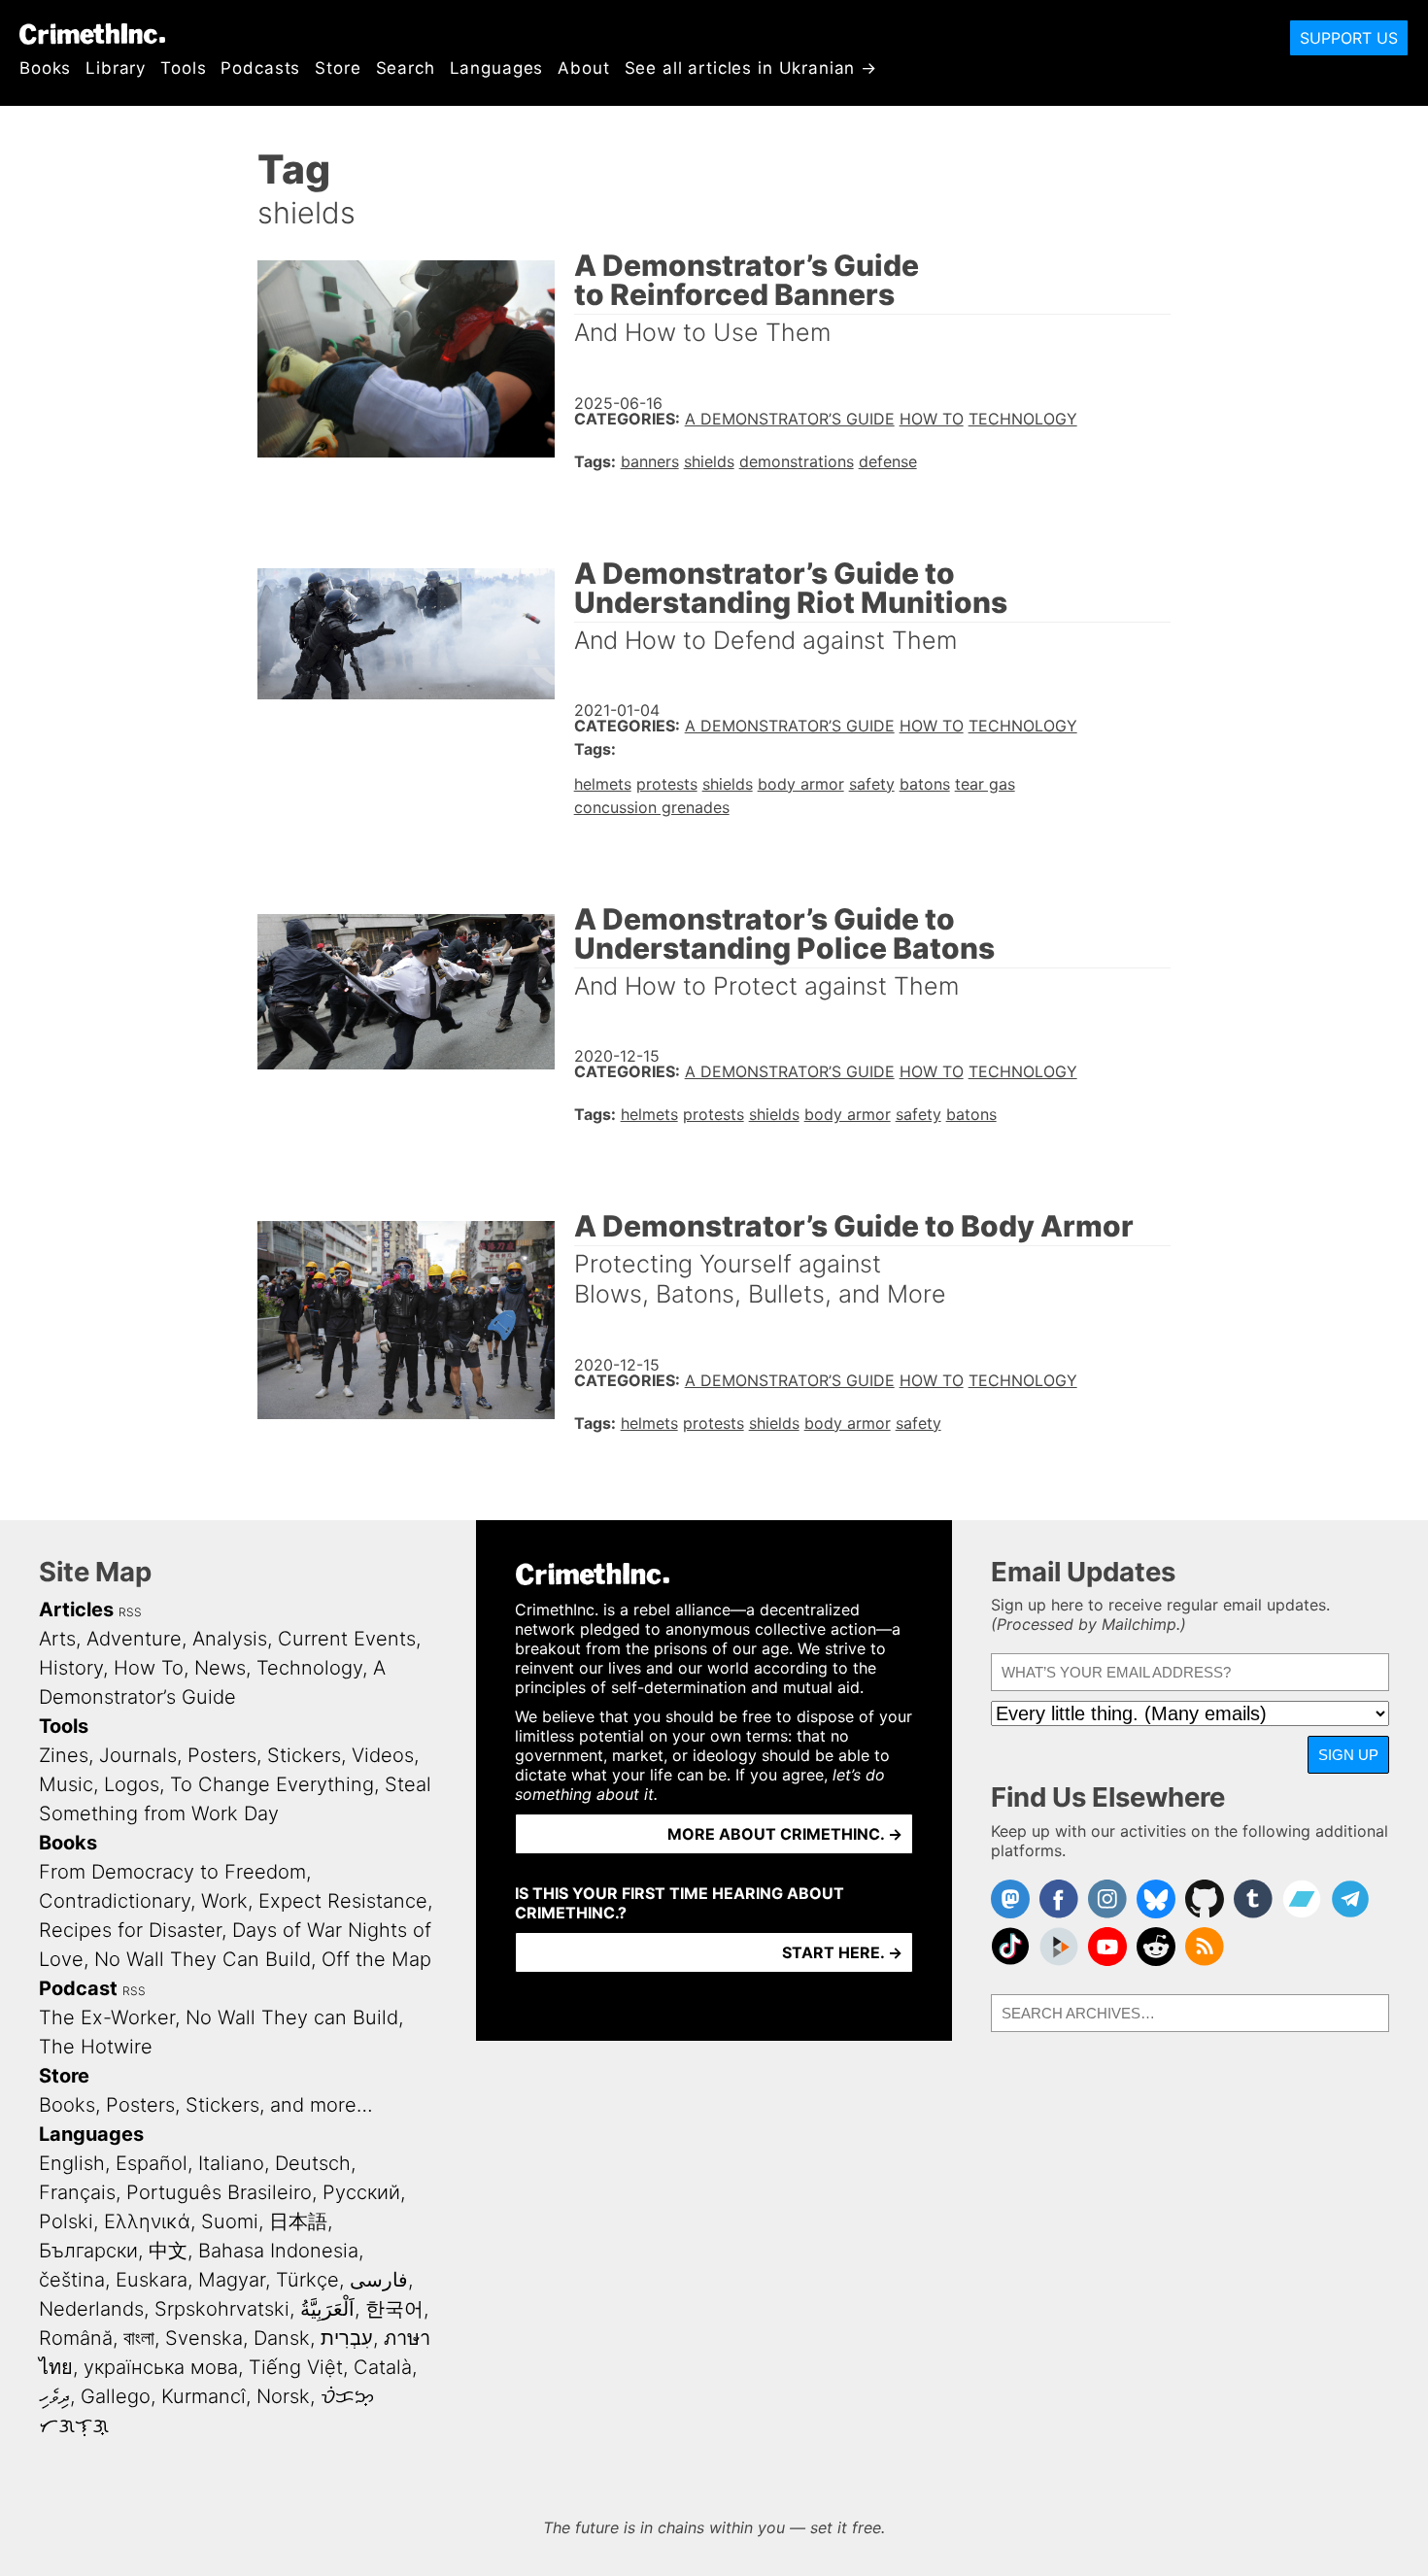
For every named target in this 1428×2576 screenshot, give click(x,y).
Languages (497, 68)
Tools (183, 68)
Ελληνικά (147, 2221)
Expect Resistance (343, 1901)
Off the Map (376, 1959)
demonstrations (797, 461)
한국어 (394, 2309)
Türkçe (307, 2280)
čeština (72, 2280)
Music (66, 1784)
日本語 (298, 2221)
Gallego (116, 2396)
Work (224, 1901)
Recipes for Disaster (130, 1930)
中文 (168, 2251)
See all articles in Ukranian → (751, 68)
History (71, 1668)
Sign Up (1348, 1755)
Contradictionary (115, 1901)
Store (338, 68)
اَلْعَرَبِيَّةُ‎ (327, 2309)
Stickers (304, 1755)
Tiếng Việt (296, 2367)
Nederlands (91, 2309)
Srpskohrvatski (222, 2309)
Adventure (134, 1639)
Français (77, 2192)
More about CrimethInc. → (785, 1834)
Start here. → (842, 1952)
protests (667, 784)
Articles (76, 1610)
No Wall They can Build (292, 2017)
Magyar (232, 2280)
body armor (801, 784)
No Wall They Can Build (203, 1959)
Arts (57, 1639)
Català (383, 2367)
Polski (66, 2221)
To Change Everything (272, 1784)
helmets (603, 784)
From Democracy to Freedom (172, 1872)
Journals (138, 1755)
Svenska (204, 2338)
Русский (361, 2192)
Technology (1023, 419)
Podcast (78, 1988)
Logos (132, 1784)
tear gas (985, 784)
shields (709, 461)
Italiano (231, 2163)
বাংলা (139, 2338)
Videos (383, 1755)
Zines (64, 1755)
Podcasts (260, 68)
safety (872, 784)
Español (152, 2163)
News (220, 1668)
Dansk (282, 2338)
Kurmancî (204, 2396)
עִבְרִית (347, 2338)
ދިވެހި (54, 2396)
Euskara (152, 2280)
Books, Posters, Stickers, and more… (206, 2105)
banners (650, 461)
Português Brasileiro (219, 2192)
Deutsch (313, 2163)
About (583, 68)
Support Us (1349, 38)
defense (888, 461)
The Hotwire (96, 2047)
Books (45, 68)
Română (76, 2338)
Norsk (283, 2396)
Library (116, 68)
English (72, 2163)
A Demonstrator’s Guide (790, 419)
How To (932, 419)
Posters (222, 1755)
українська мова (161, 2367)
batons (925, 784)
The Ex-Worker (107, 2017)
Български (88, 2251)
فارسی (379, 2280)
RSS (130, 1612)
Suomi (230, 2221)
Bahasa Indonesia (278, 2251)
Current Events (347, 1639)
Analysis (230, 1639)
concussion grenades (652, 807)
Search (406, 68)
